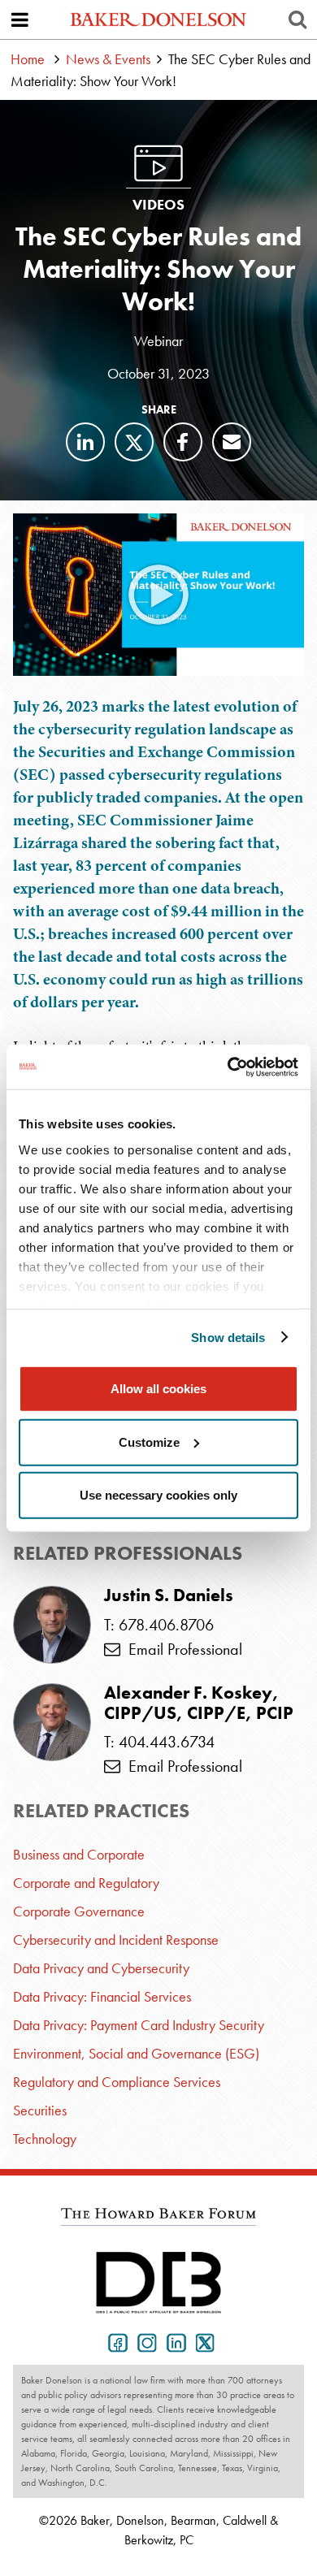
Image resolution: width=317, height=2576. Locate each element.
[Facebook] (183, 442)
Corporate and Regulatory (86, 1883)
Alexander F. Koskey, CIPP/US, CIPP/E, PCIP (199, 1703)
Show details (228, 1337)
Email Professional (181, 1649)
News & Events (108, 59)
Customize (149, 1442)
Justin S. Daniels (169, 1595)
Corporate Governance (79, 1911)
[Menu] (20, 19)
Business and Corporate (79, 1854)
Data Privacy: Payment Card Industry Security (139, 2025)
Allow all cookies (158, 1389)
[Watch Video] (158, 595)
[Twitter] (134, 442)
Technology (45, 2139)
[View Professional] (52, 1625)
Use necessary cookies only (158, 1495)
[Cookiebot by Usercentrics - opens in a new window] (228, 1067)
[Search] (297, 19)
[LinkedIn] (85, 442)
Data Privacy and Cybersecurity (101, 1968)
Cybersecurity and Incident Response (116, 1940)
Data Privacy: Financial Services (102, 1996)
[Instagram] (144, 2341)
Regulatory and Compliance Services (117, 2082)
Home (28, 59)
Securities (40, 2110)
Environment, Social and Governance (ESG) (136, 2053)
